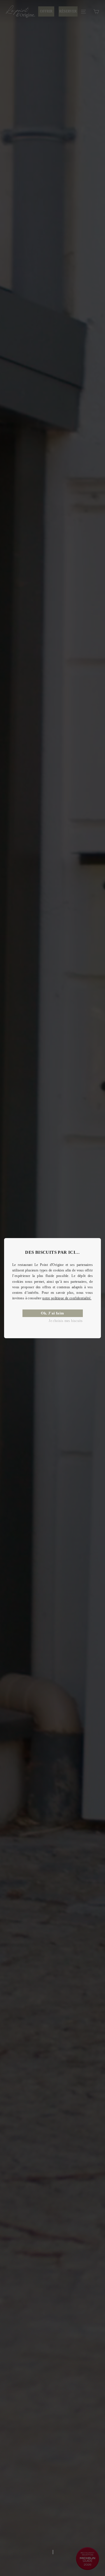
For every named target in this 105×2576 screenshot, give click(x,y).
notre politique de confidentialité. (67, 1298)
